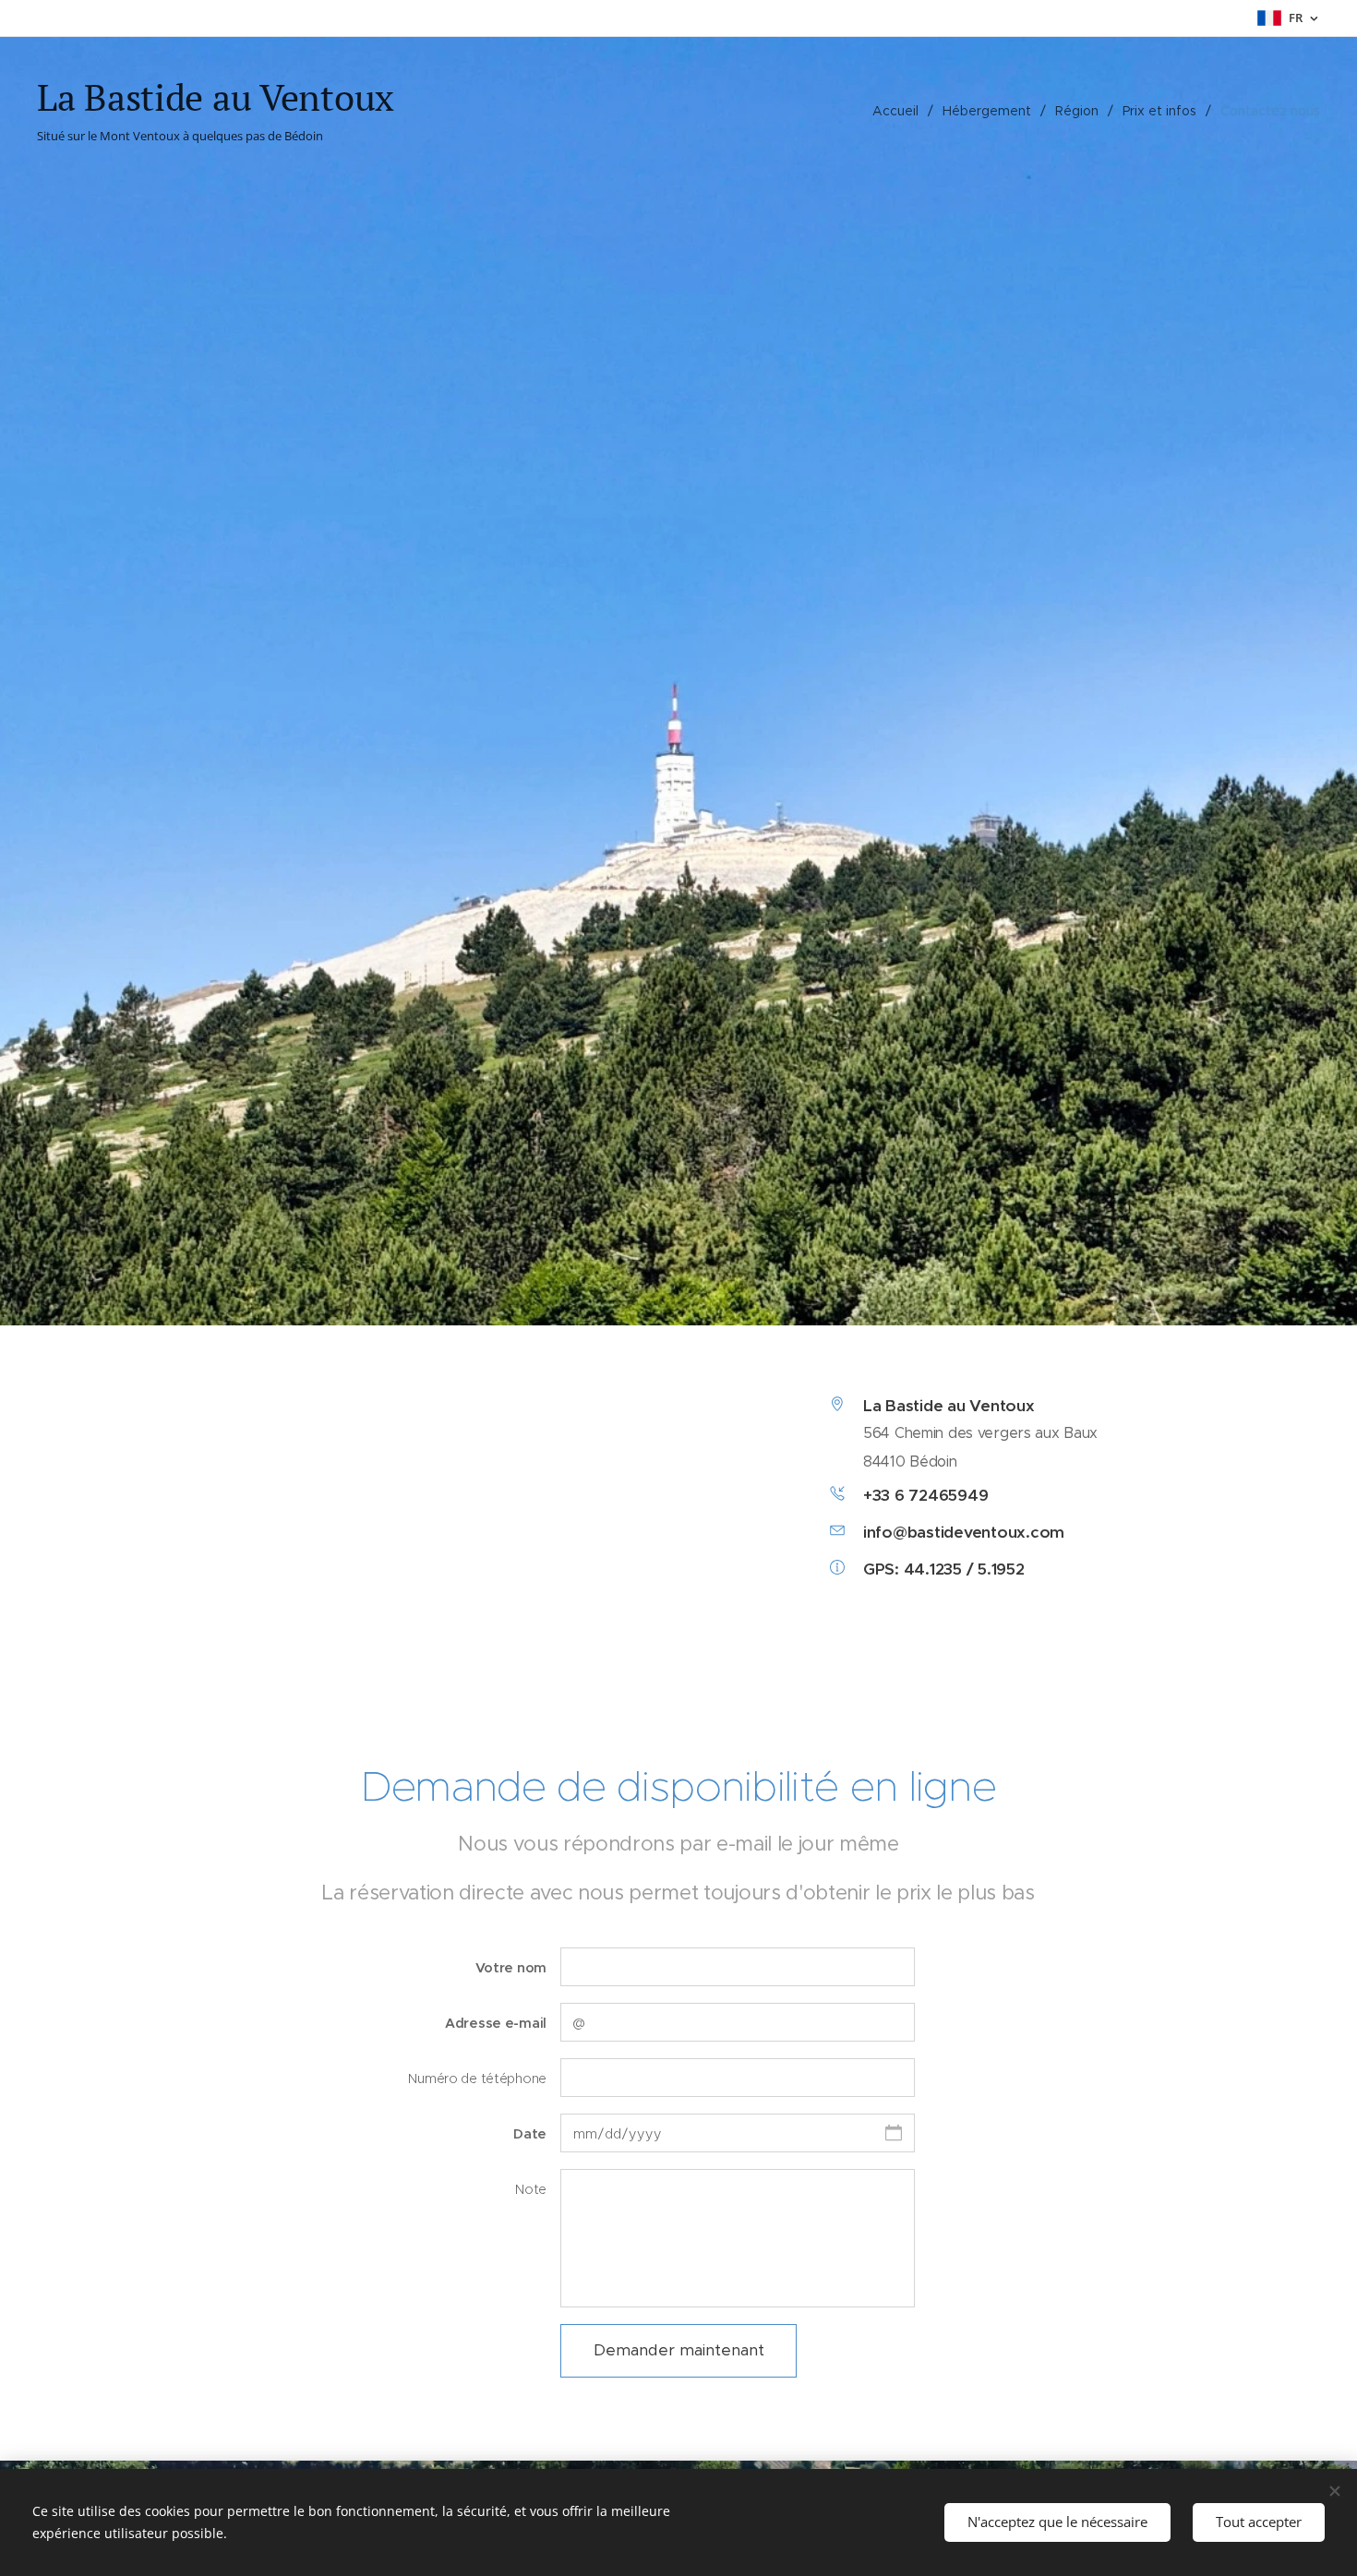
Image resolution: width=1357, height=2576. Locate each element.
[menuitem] (901, 111)
